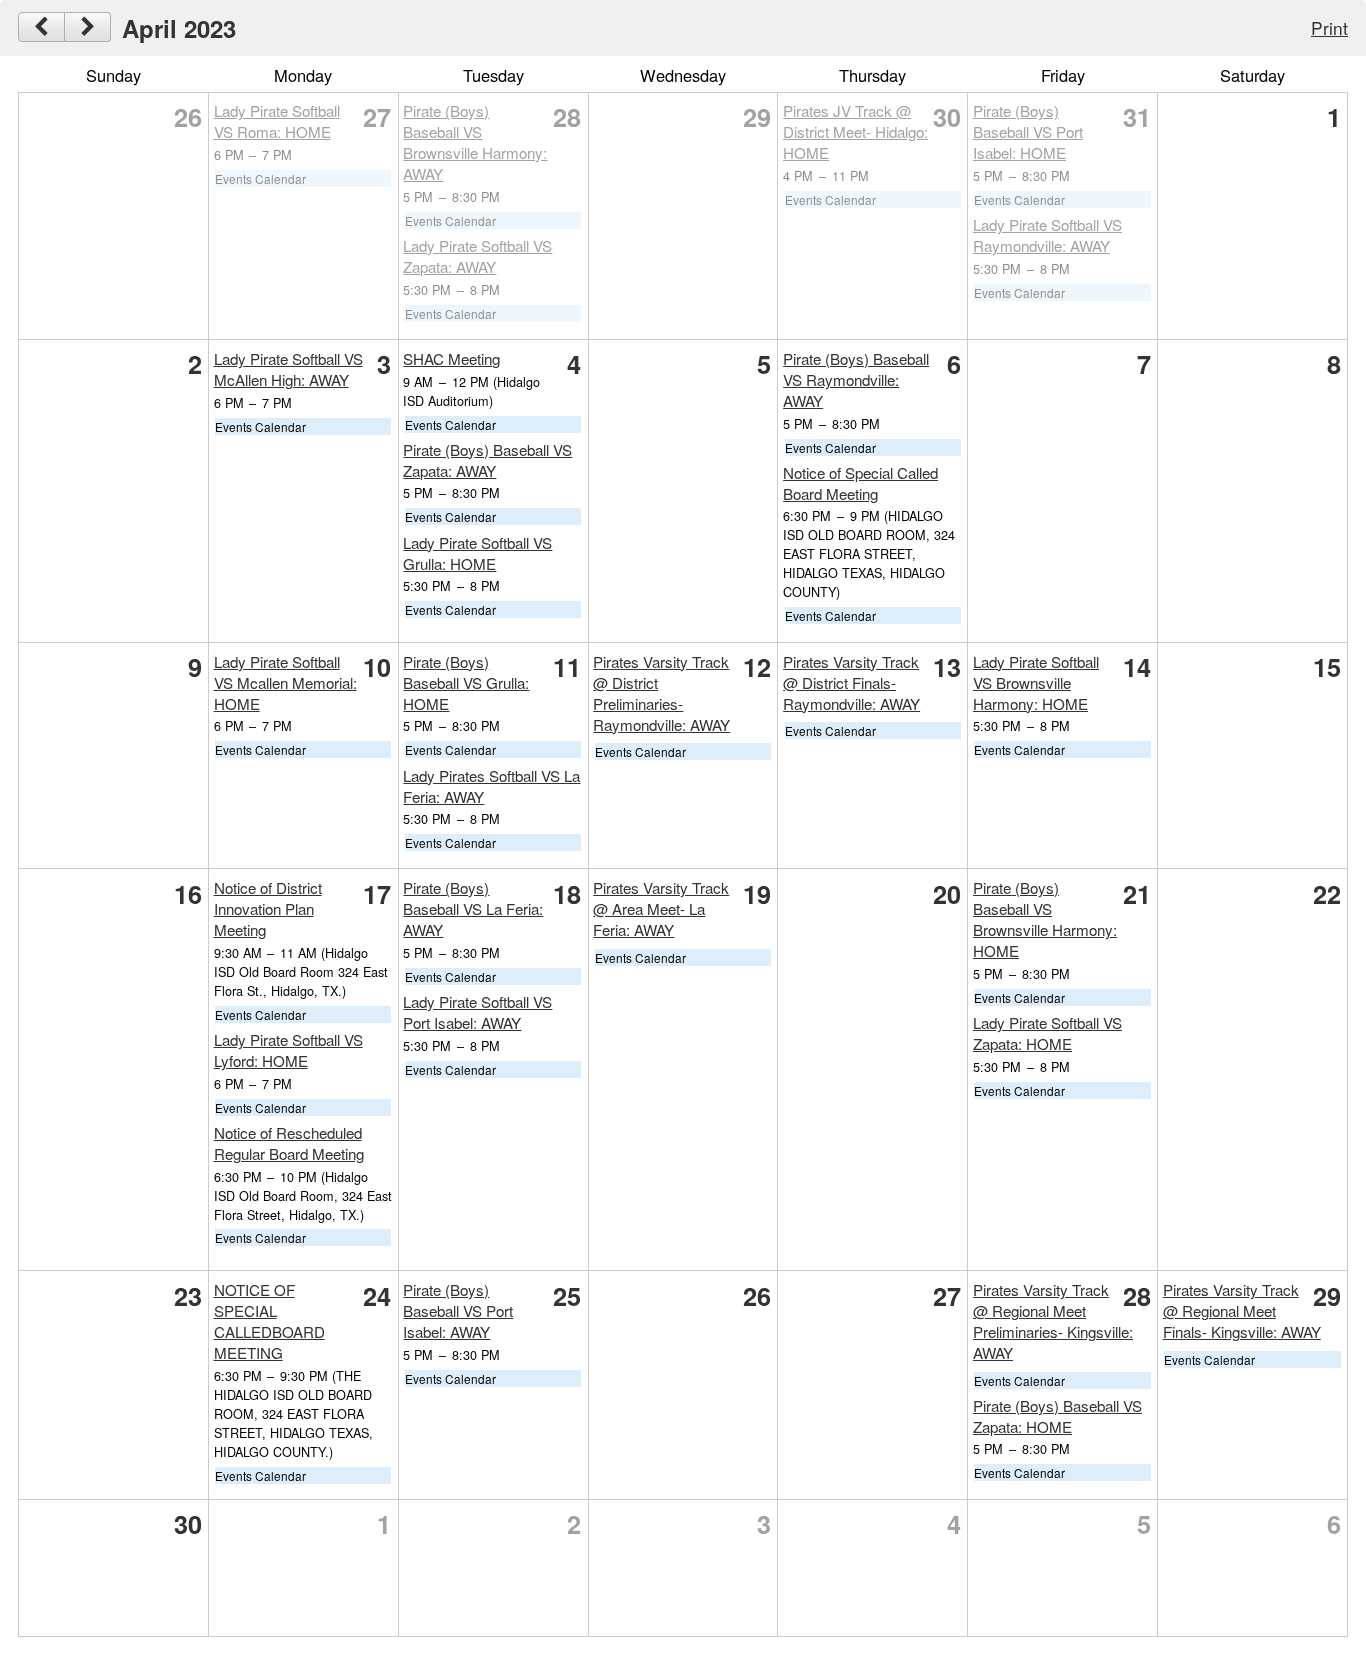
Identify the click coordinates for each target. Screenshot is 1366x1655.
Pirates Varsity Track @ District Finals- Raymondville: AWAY (851, 682)
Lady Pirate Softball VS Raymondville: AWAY (1047, 235)
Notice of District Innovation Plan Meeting (268, 908)
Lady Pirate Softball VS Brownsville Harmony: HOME (1036, 682)
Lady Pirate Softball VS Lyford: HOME (288, 1050)
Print (1329, 27)
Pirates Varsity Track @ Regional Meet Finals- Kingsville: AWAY (1242, 1310)
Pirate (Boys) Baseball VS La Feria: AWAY (473, 908)
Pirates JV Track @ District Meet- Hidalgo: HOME (855, 131)
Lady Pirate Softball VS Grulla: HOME (477, 553)
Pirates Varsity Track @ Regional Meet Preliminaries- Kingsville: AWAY (1053, 1321)
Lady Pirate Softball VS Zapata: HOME (1047, 1033)
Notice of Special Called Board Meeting (860, 483)
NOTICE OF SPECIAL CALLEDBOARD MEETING (269, 1321)
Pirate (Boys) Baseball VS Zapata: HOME (1057, 1416)
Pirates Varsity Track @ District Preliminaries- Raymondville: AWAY (661, 693)
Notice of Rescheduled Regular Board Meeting (289, 1143)
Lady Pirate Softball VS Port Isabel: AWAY (477, 1012)
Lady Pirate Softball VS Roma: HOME (277, 121)
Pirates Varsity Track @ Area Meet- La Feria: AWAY (661, 908)
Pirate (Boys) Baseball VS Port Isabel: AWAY (458, 1310)
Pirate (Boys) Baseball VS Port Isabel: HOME (1028, 131)
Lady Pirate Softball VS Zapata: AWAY (477, 256)
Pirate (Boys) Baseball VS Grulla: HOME (466, 682)
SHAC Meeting (451, 358)
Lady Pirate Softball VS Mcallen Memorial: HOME (285, 682)
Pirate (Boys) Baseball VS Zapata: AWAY (487, 460)
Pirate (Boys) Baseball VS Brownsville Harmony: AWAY (475, 142)
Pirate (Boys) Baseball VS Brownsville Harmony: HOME (1045, 919)
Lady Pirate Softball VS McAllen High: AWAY (288, 369)
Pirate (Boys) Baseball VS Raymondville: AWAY (856, 379)
